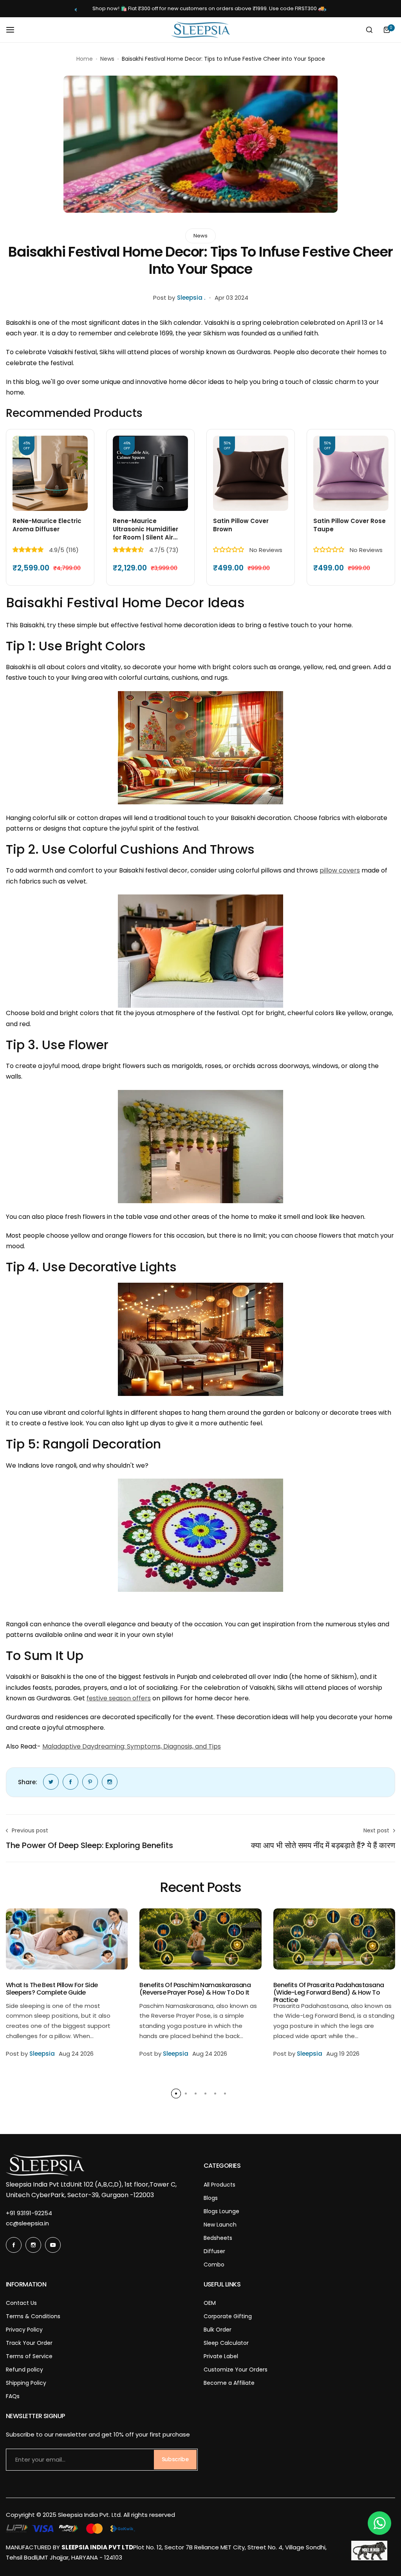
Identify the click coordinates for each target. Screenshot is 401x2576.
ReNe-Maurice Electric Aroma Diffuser (47, 525)
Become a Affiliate (229, 2383)
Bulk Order (218, 2330)
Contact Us (21, 2303)
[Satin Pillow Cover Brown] (251, 473)
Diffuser (214, 2251)
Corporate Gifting (228, 2316)
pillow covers (340, 870)
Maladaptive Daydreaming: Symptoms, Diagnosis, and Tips (132, 1746)
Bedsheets (218, 2238)
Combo (214, 2265)
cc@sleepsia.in (27, 2223)
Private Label (221, 2356)
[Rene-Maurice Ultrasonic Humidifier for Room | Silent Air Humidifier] (150, 473)
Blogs (211, 2198)
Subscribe (175, 2459)
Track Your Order (29, 2343)
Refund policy (24, 2370)
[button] (76, 10)
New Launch (220, 2225)
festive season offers (119, 1698)
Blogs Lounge (221, 2211)
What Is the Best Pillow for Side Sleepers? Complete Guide (52, 1989)
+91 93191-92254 (29, 2213)
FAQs (13, 2396)
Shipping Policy (26, 2383)
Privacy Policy (24, 2330)
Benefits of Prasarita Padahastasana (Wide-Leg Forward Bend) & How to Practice (329, 1993)
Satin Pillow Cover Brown (241, 525)
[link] (51, 1782)
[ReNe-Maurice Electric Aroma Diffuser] (50, 473)
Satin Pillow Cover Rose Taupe (350, 525)
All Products (219, 2185)
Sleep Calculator (226, 2343)
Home (85, 59)
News (107, 59)
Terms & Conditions (33, 2316)
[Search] (369, 30)
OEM (210, 2303)
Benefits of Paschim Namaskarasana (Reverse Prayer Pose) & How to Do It (195, 1989)
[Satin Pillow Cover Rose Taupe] (351, 473)
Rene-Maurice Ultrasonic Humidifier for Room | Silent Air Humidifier (145, 529)
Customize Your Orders (236, 2370)
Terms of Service (29, 2356)
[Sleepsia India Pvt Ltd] (200, 30)
